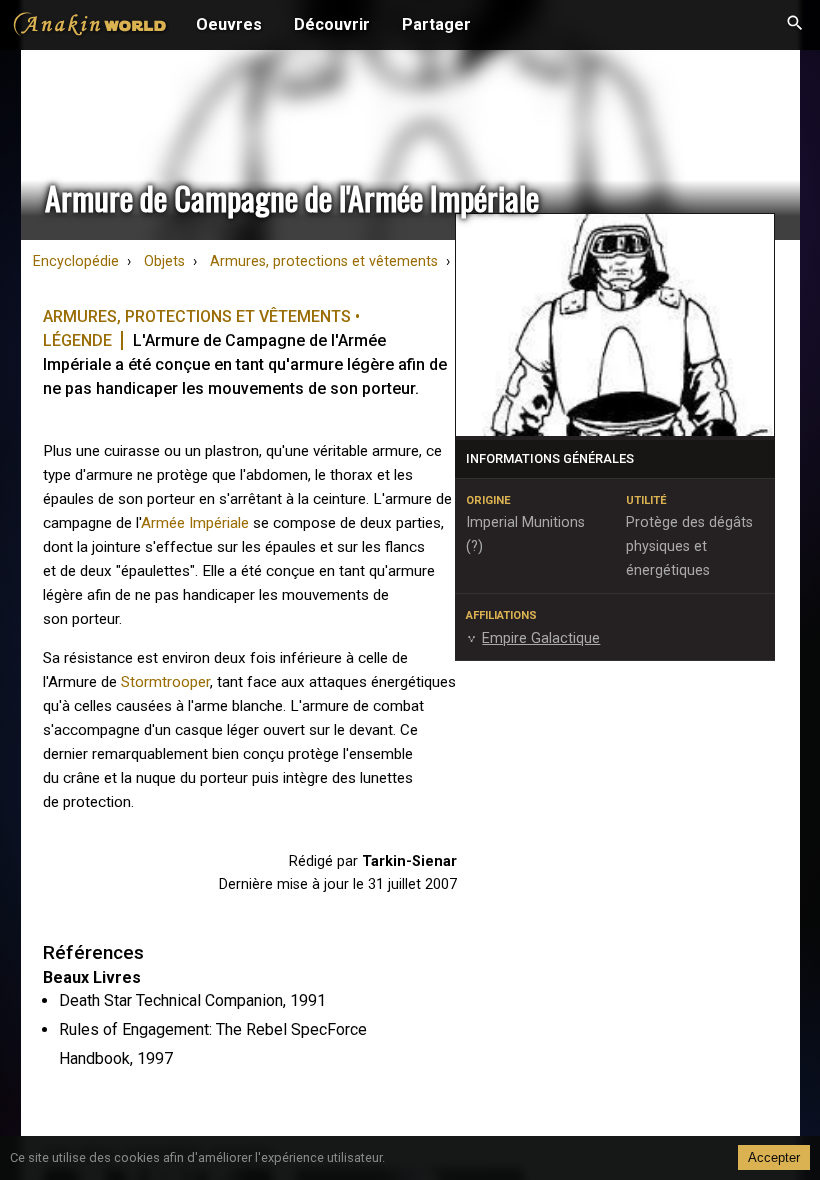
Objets (164, 261)
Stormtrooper (165, 682)
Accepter (774, 1157)
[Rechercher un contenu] (795, 25)
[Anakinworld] (90, 27)
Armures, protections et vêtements (324, 261)
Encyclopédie (76, 261)
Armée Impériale (195, 523)
